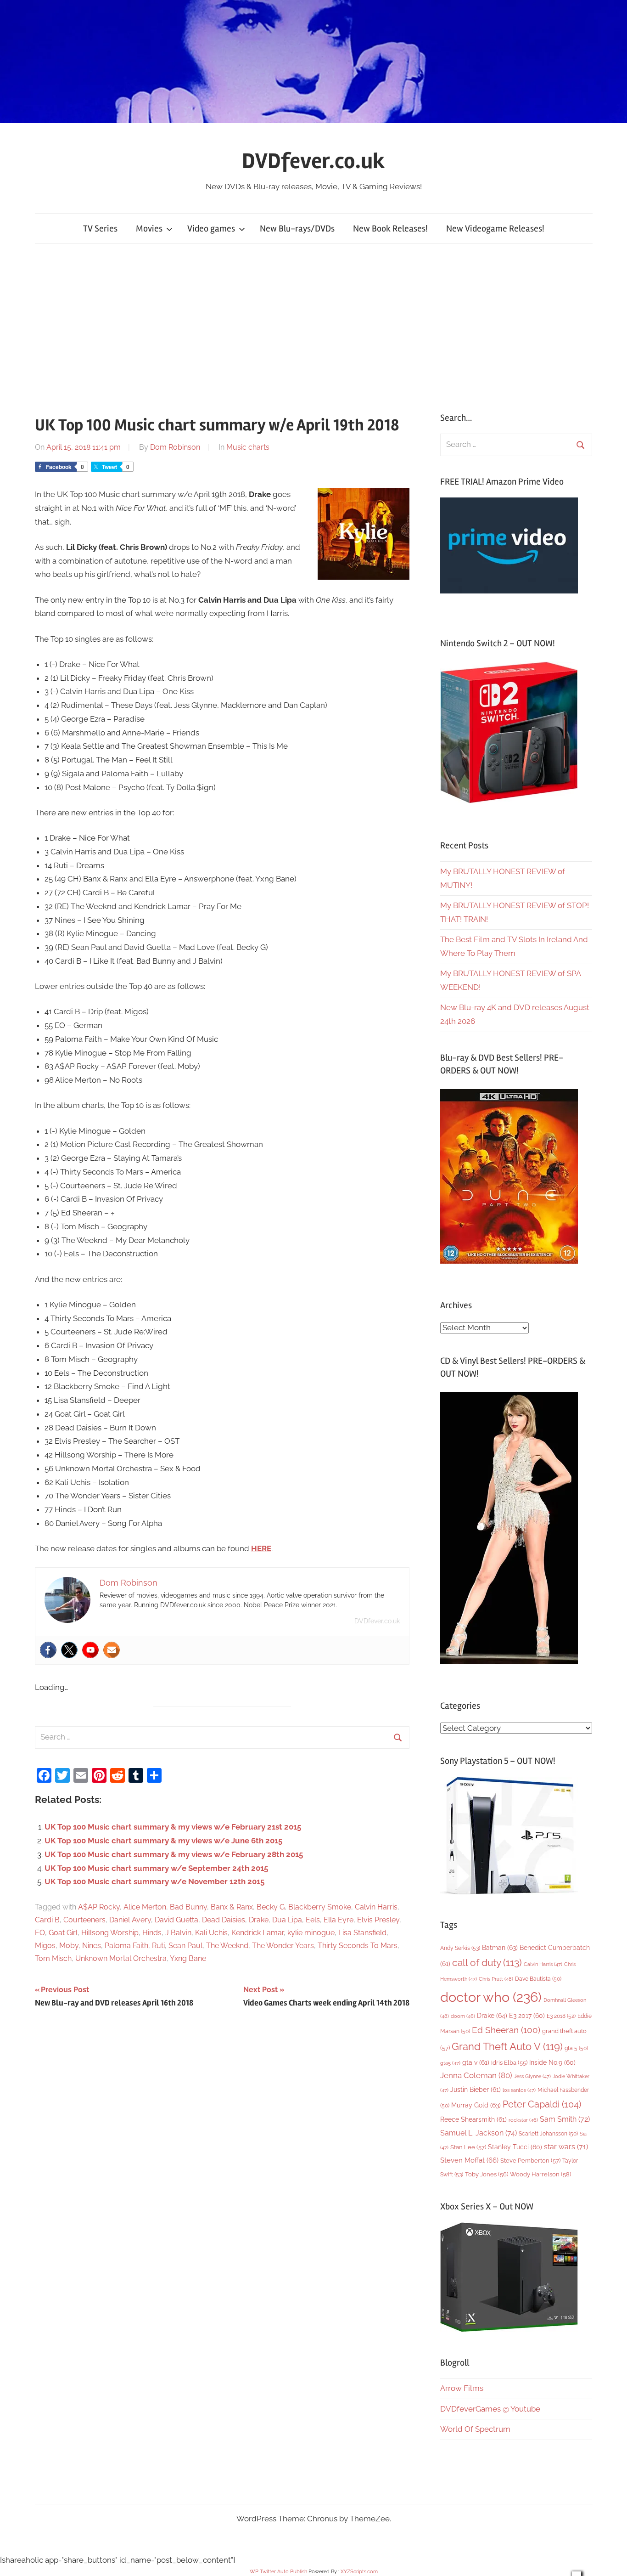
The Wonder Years (283, 1946)
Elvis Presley (378, 1920)
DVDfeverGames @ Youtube (490, 2409)
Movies (149, 229)
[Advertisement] (313, 328)
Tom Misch (53, 1958)
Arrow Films (462, 2388)
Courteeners (84, 1920)
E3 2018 (561, 2016)
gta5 (450, 2063)
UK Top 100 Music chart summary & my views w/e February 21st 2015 (173, 1827)
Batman (500, 1947)
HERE (261, 1548)
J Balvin (178, 1933)
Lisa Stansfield (362, 1933)
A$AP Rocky (99, 1907)
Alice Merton (145, 1907)
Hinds (152, 1933)
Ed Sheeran (506, 2030)
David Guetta (176, 1920)
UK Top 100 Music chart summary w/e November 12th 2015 (154, 1881)
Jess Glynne (532, 2076)
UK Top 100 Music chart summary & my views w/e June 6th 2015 (163, 1841)
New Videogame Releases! (495, 229)
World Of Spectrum (475, 2429)
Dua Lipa (287, 1920)
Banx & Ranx (232, 1907)
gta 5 (576, 2048)
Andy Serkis (460, 1948)
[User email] (112, 1650)
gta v (476, 2062)
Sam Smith (565, 2119)
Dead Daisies (224, 1920)
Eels (313, 1920)
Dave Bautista (538, 1979)
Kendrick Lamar (258, 1933)
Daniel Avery (130, 1920)
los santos (519, 2090)
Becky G (271, 1907)
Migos (45, 1946)
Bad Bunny (188, 1907)
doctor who (491, 1997)
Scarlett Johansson (548, 2134)
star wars (566, 2147)
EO (40, 1933)
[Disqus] (222, 2145)
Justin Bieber (476, 2090)
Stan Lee (468, 2147)
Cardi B (47, 1920)
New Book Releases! (390, 229)
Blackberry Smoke (320, 1907)
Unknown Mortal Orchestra (121, 1958)
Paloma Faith (126, 1946)
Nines (92, 1946)
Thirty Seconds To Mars (358, 1946)
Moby (69, 1946)
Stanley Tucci (515, 2147)
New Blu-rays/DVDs (297, 229)
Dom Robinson (175, 447)
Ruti (158, 1946)
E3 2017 (527, 2016)
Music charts (248, 447)
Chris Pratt (496, 1979)
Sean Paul (185, 1946)
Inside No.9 (552, 2062)
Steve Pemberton (530, 2161)
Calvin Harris (376, 1907)
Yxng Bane (188, 1958)
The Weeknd (227, 1946)
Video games (211, 229)
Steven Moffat (469, 2160)
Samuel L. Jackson (479, 2133)
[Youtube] (90, 1650)
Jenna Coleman (476, 2075)
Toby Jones (487, 2174)
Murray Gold (476, 2105)
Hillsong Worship (110, 1933)
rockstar (523, 2120)
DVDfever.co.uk (313, 161)
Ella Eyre (339, 1920)
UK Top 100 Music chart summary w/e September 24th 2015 (156, 1868)
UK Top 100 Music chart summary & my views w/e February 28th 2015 (174, 1854)
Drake (259, 1920)
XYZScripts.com (359, 2572)
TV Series (100, 229)
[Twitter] (69, 1650)
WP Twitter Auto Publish (278, 2572)
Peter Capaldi (542, 2104)
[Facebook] (48, 1650)
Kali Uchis (211, 1933)
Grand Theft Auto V (507, 2047)
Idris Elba (509, 2063)
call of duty (487, 1963)
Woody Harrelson (540, 2174)
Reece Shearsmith (473, 2119)
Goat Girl (63, 1933)
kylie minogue (311, 1933)
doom (463, 2016)
